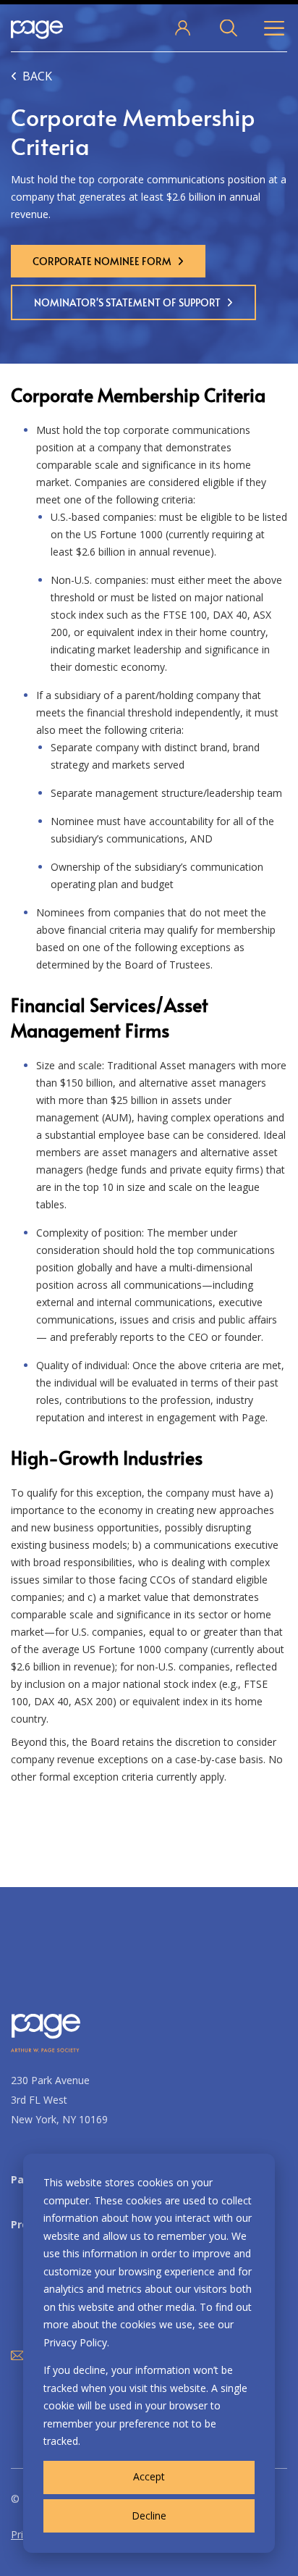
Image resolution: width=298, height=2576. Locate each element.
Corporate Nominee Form (102, 261)
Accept (149, 2476)
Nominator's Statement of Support (127, 302)
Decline (149, 2516)
